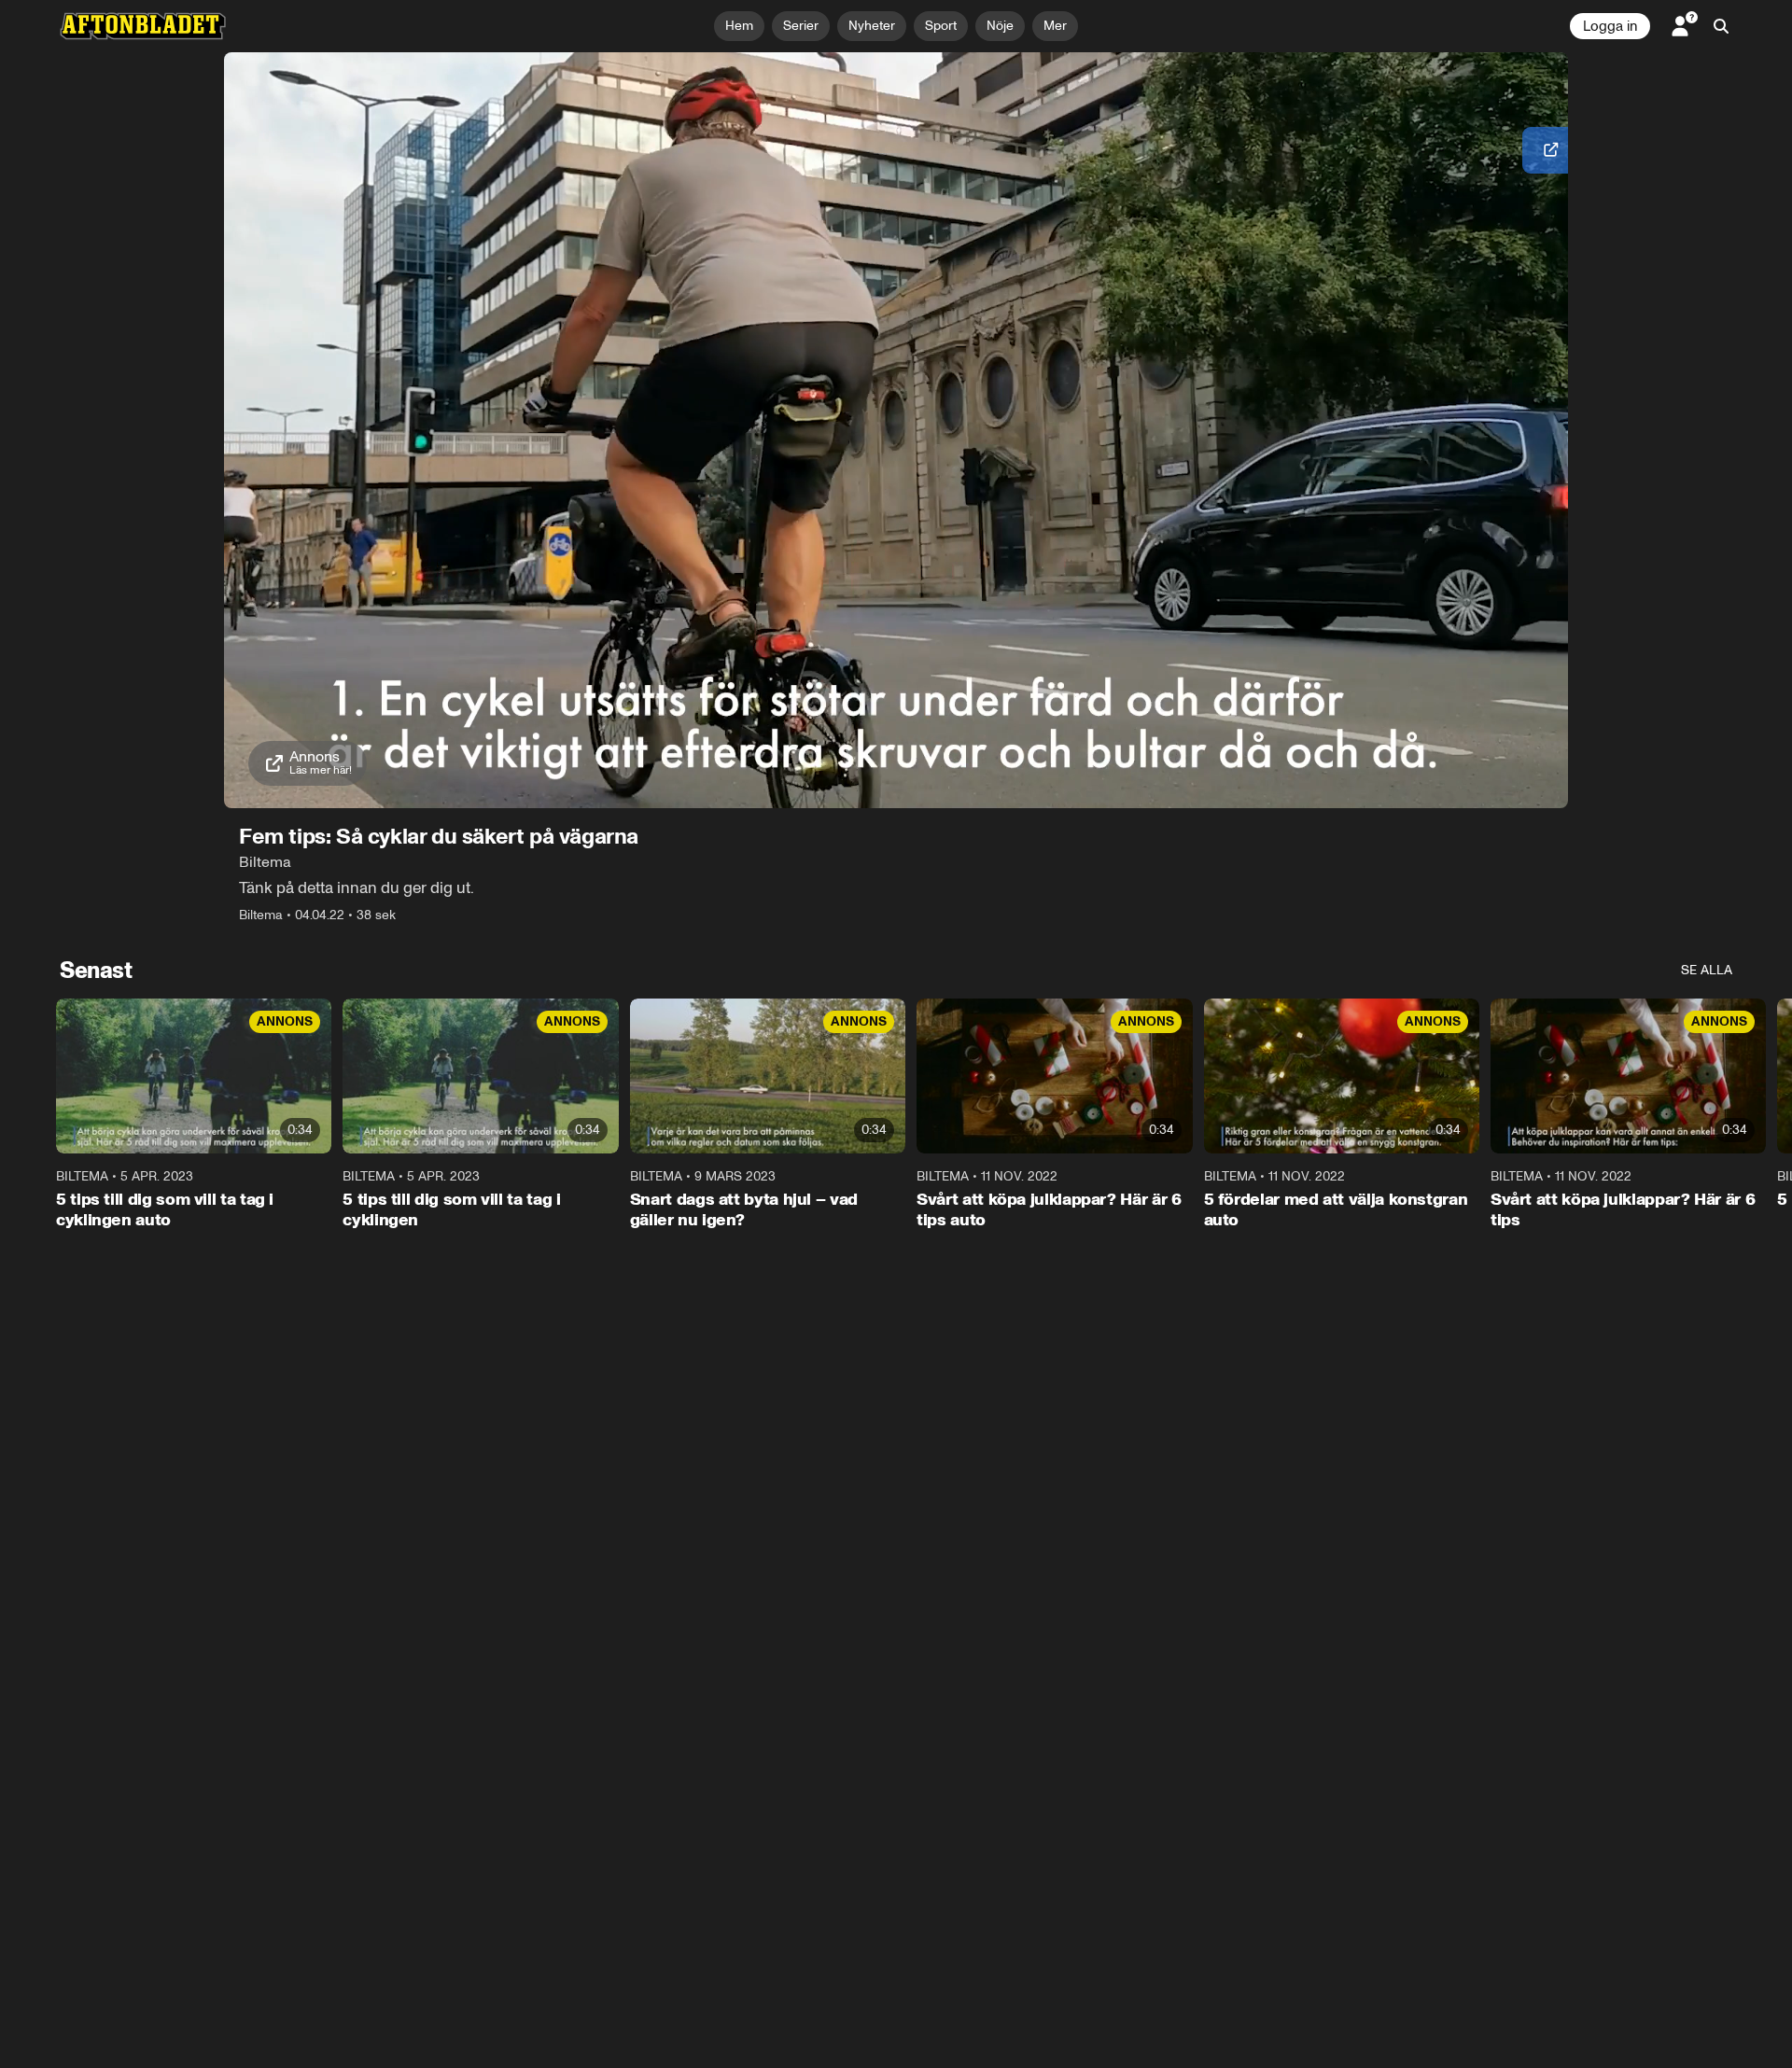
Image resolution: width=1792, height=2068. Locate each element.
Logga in (1610, 26)
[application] (896, 430)
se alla (1707, 970)
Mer (1055, 26)
